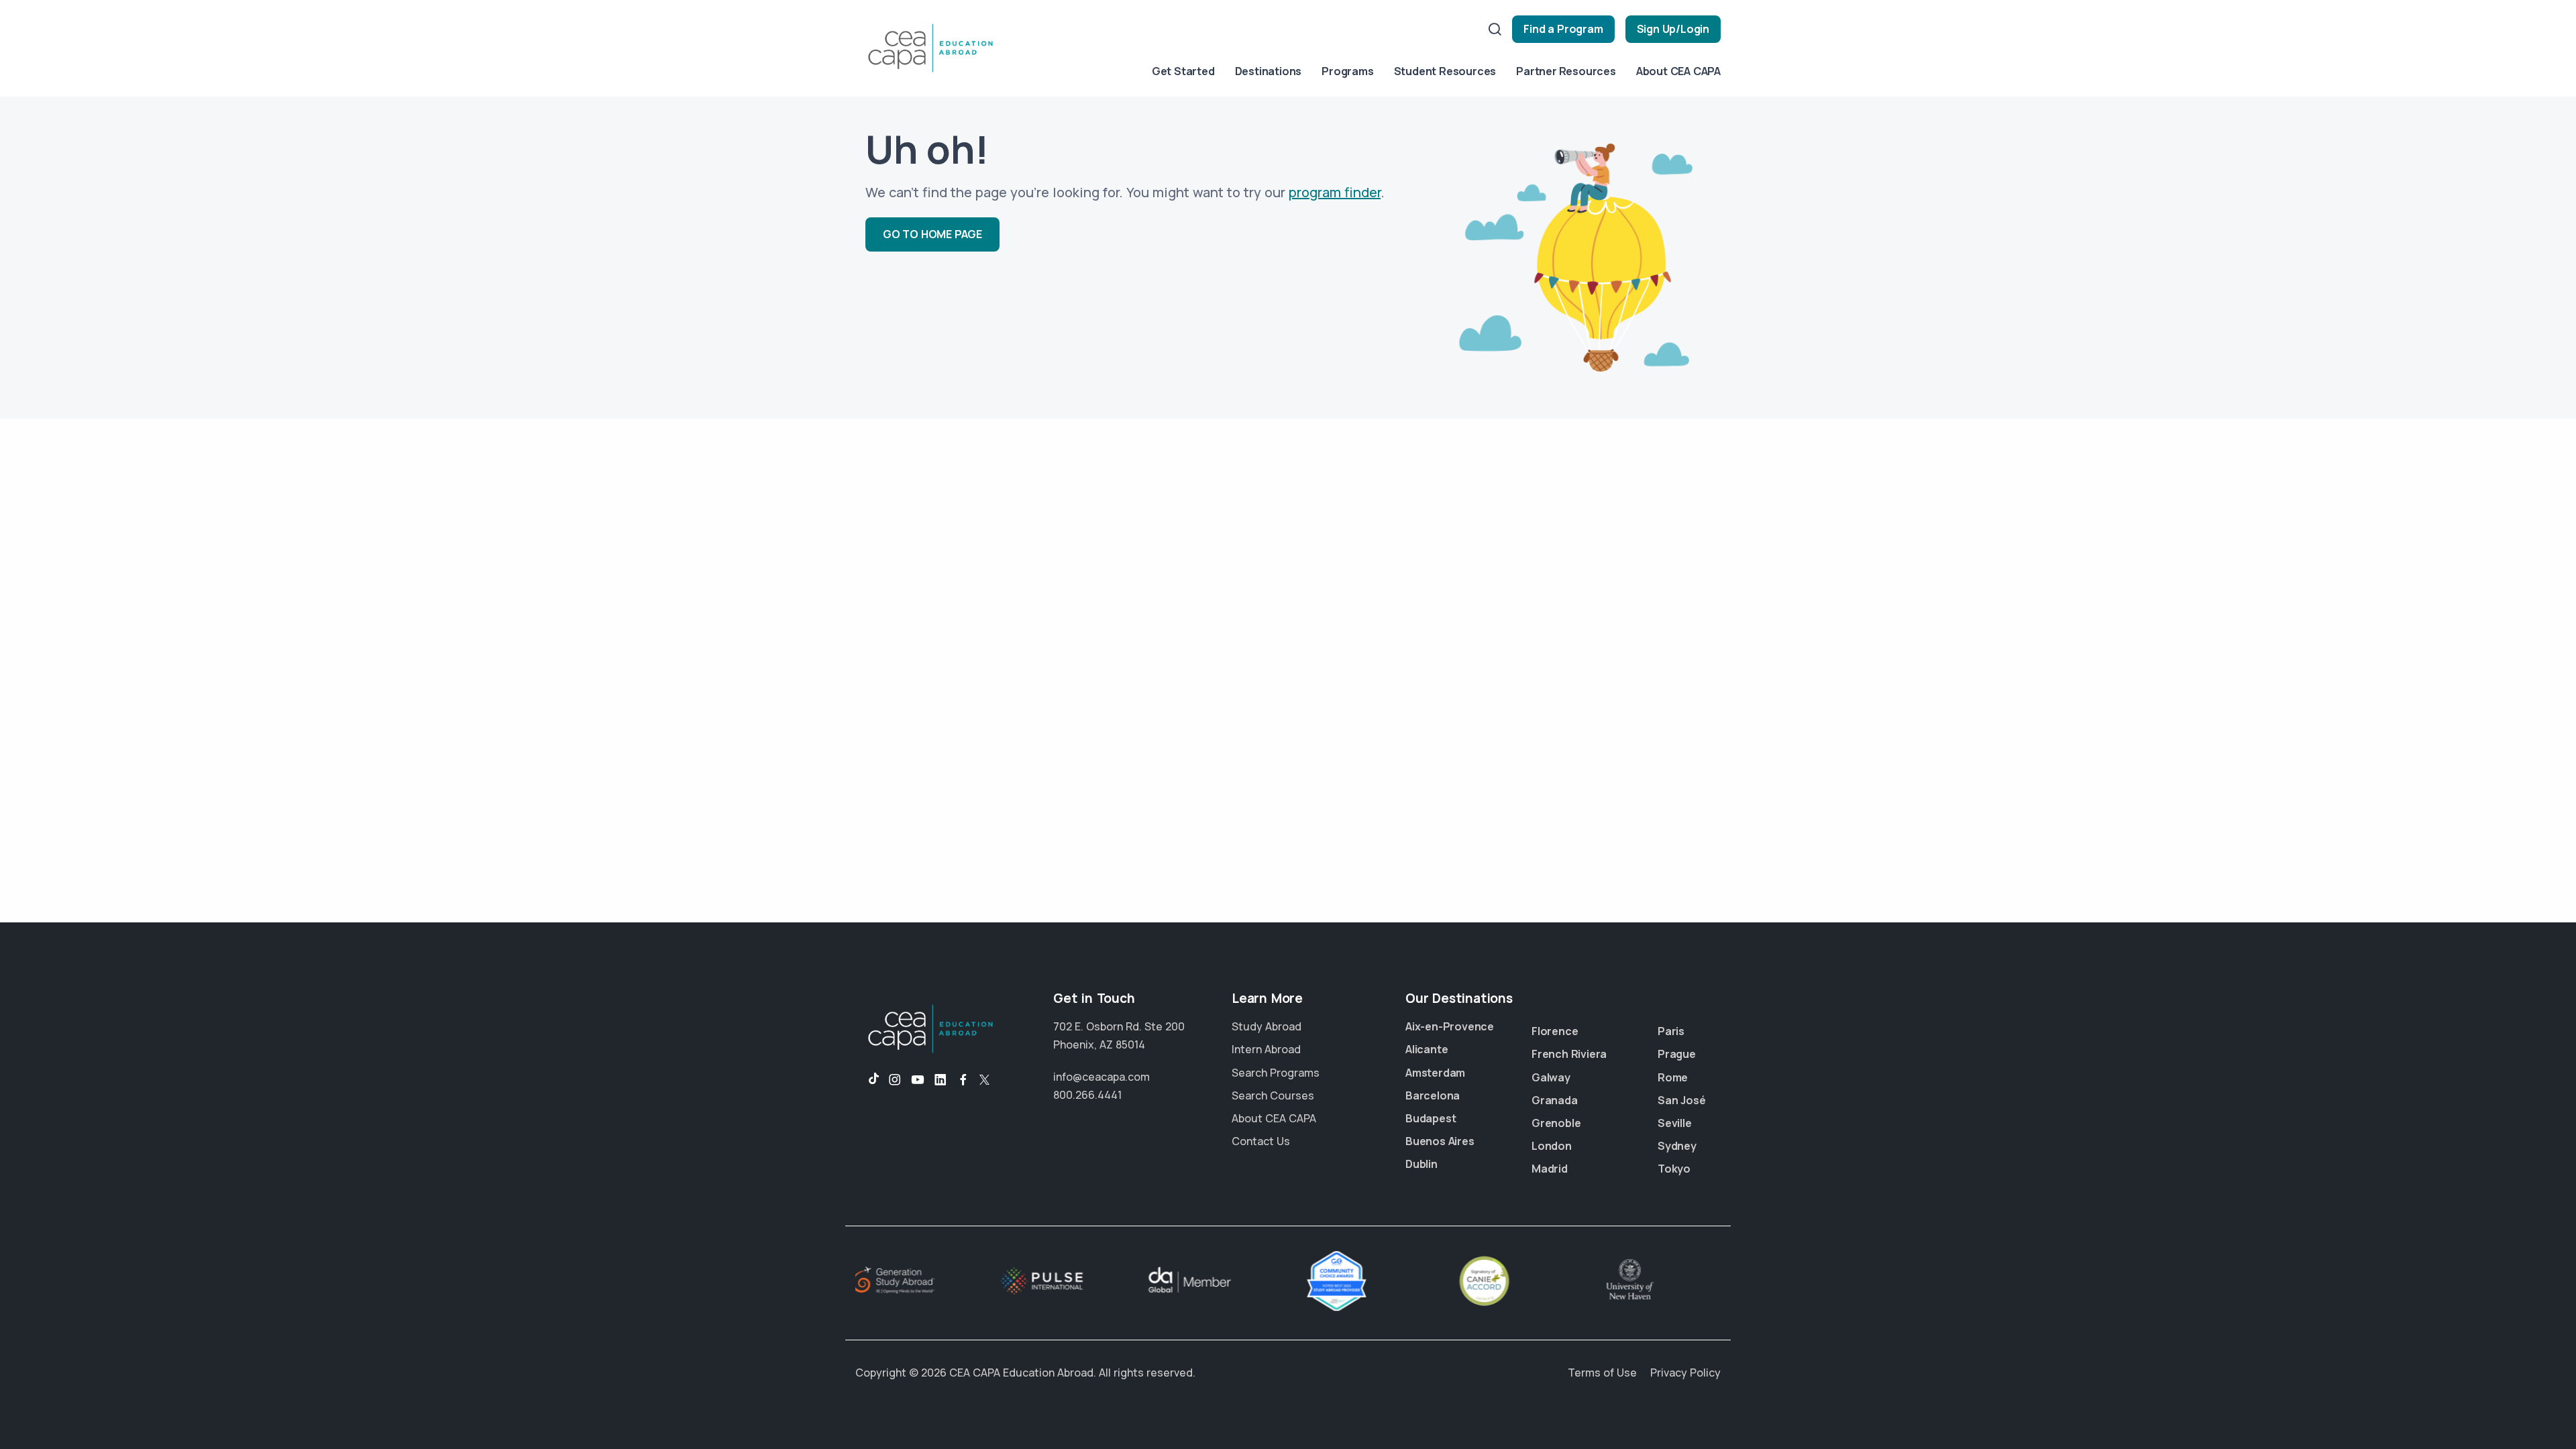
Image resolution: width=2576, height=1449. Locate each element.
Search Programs (1276, 1073)
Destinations (1269, 71)
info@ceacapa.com (1102, 1077)
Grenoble (1556, 1123)
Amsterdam (1435, 1073)
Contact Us (1261, 1141)
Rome (1673, 1077)
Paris (1671, 1031)
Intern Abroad (1266, 1049)
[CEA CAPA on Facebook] (963, 1080)
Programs (1347, 71)
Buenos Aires (1440, 1141)
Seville (1675, 1123)
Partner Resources (1566, 71)
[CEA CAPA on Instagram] (895, 1080)
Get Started (1183, 71)
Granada (1555, 1100)
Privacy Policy (1685, 1373)
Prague (1677, 1054)
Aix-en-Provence (1450, 1026)
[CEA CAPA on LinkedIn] (941, 1080)
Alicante (1427, 1049)
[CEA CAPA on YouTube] (918, 1080)
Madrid (1550, 1169)
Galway (1551, 1077)
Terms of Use (1602, 1373)
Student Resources (1445, 71)
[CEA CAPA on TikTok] (867, 1080)
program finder (1335, 192)
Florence (1555, 1031)
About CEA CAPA (1678, 71)
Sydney (1677, 1146)
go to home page (932, 234)
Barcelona (1433, 1095)
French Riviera (1569, 1054)
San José (1681, 1100)
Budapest (1431, 1118)
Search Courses (1273, 1095)
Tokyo (1674, 1169)
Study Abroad (1267, 1026)
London (1552, 1146)
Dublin (1421, 1164)
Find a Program (1563, 29)
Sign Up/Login (1673, 29)
